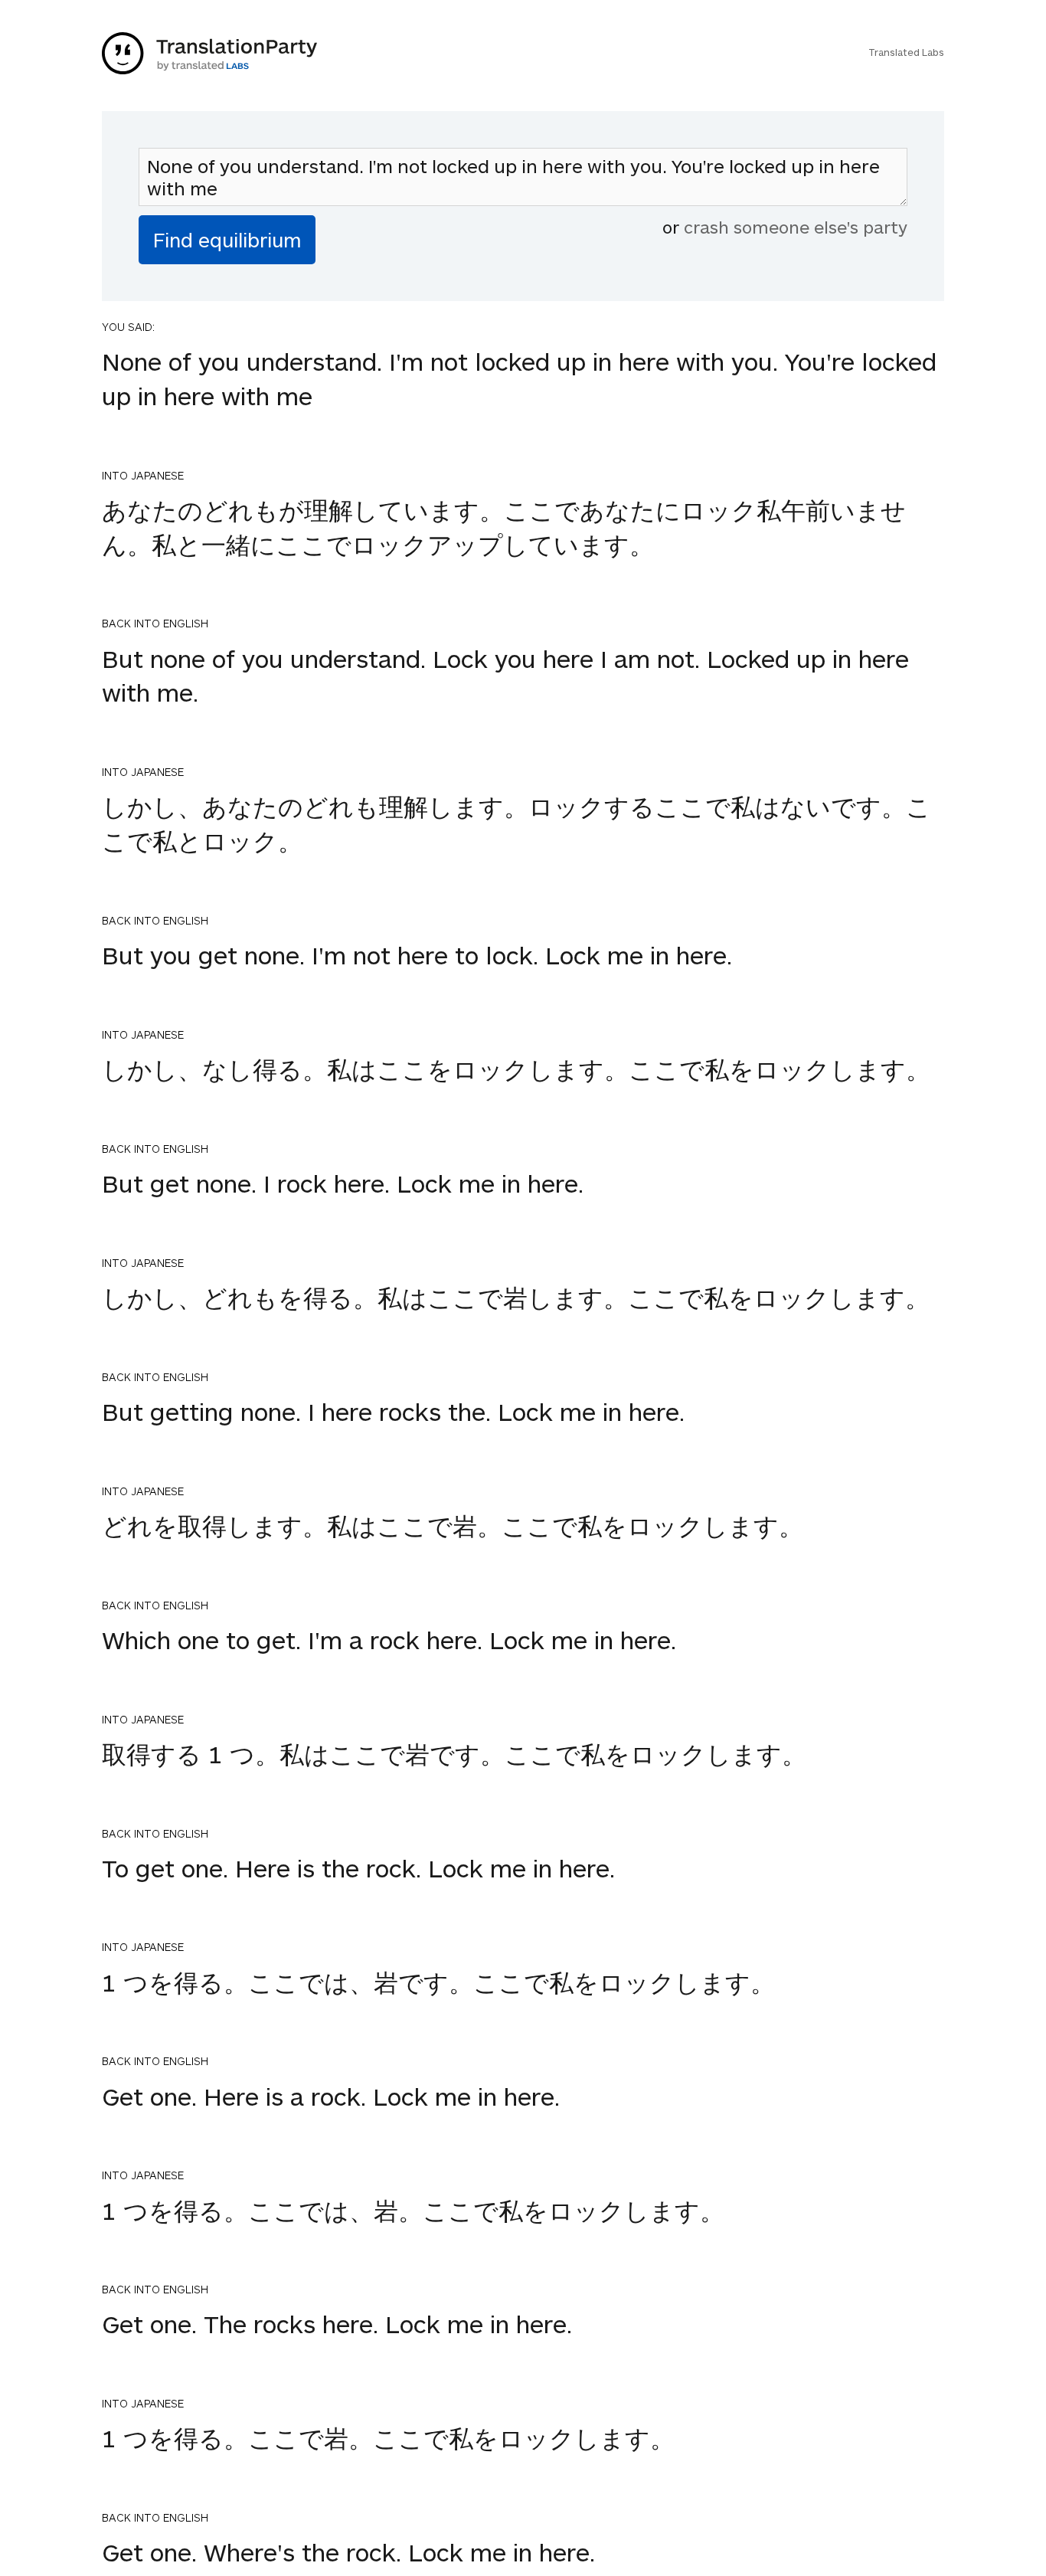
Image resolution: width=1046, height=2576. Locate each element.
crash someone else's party (796, 227)
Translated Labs (906, 52)
